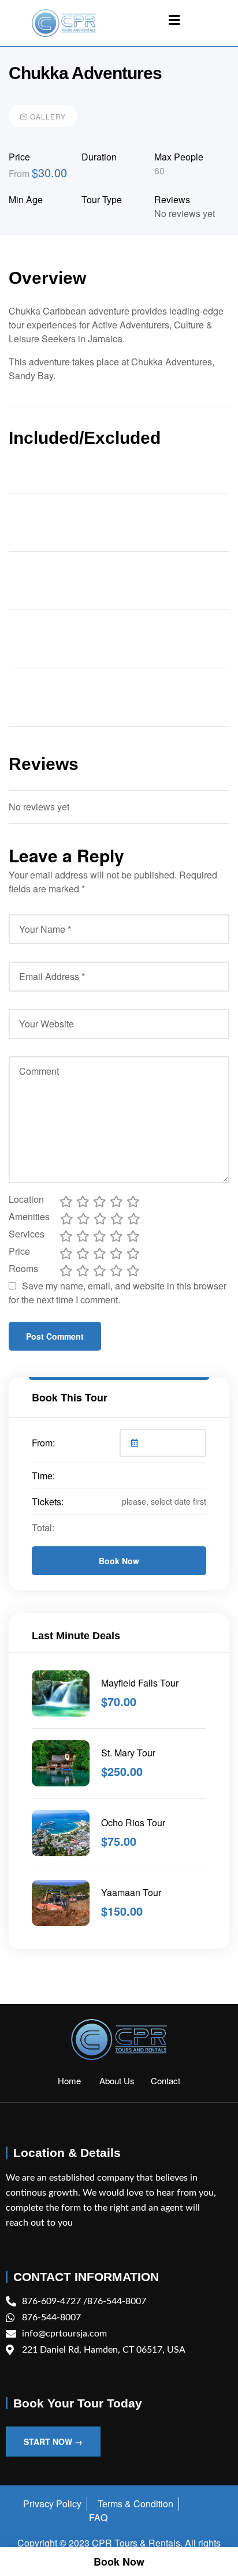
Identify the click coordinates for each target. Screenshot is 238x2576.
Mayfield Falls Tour (140, 1683)
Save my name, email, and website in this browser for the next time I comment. (118, 1293)
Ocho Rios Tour (133, 1822)
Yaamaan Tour (131, 1892)
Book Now (119, 1561)
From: (43, 1443)
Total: (43, 1528)
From (20, 173)
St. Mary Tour (128, 1753)
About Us (125, 2080)
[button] (174, 20)
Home (79, 2080)
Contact (166, 2080)
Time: (43, 1476)
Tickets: (48, 1502)
